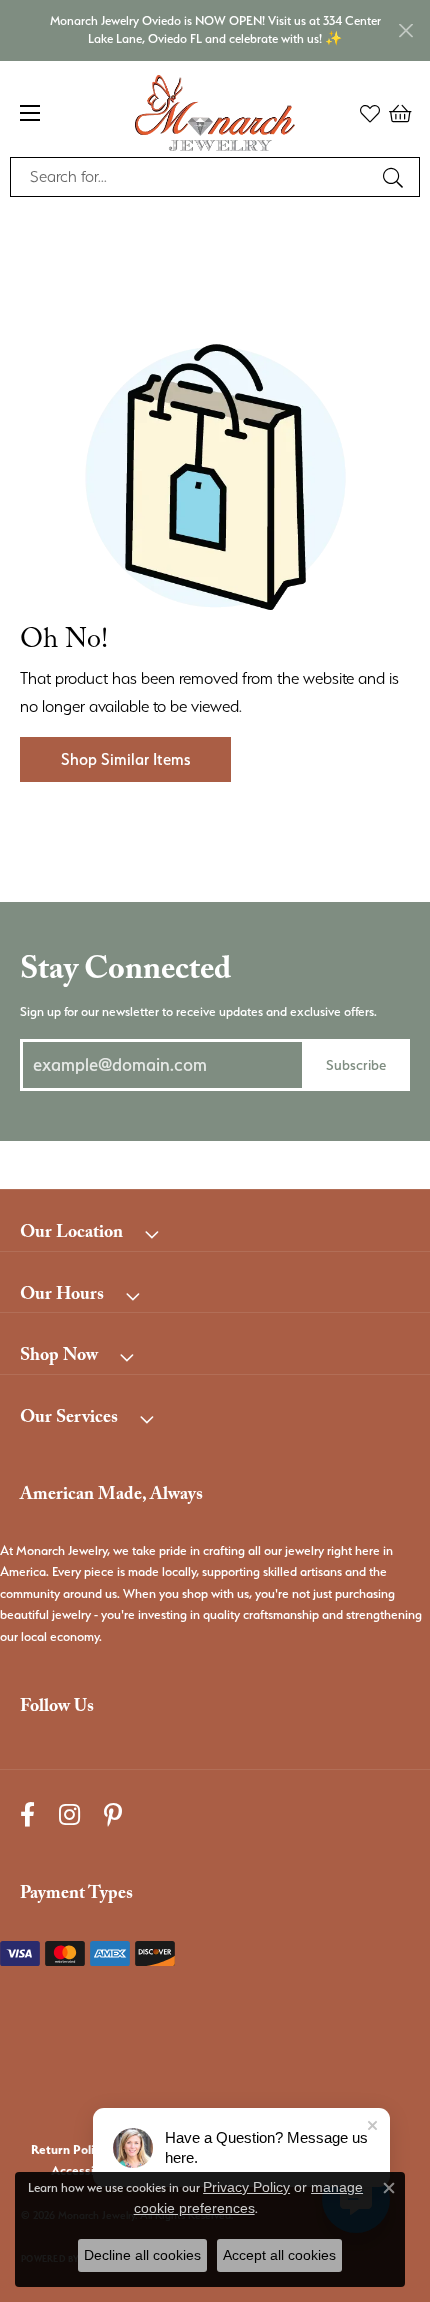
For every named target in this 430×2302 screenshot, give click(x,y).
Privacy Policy (246, 2187)
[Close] (405, 30)
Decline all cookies (142, 2255)
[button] (370, 113)
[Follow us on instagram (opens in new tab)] (69, 1814)
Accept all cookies (279, 2255)
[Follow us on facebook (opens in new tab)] (27, 1814)
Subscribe (356, 1064)
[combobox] (192, 177)
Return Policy (69, 2149)
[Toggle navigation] (30, 113)
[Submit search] (396, 177)
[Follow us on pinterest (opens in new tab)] (113, 1814)
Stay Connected (125, 973)
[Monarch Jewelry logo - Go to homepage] (215, 113)
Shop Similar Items (125, 759)
